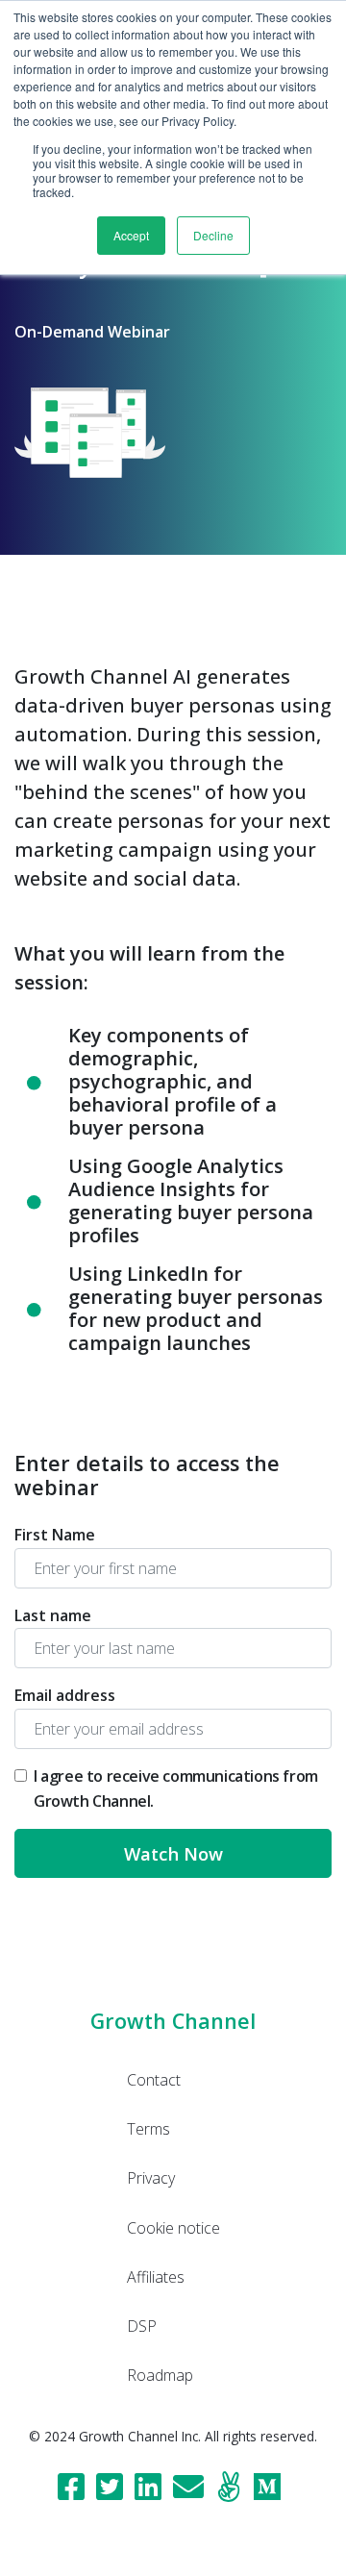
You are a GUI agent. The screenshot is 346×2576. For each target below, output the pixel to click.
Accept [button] (131, 235)
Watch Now (173, 1853)
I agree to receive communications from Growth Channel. (176, 1788)
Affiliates (156, 2277)
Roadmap (160, 2375)
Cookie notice (173, 2228)
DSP (142, 2326)
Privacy (151, 2178)
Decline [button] (213, 235)
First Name (55, 1535)
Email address (65, 1695)
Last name (53, 1615)
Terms (148, 2129)
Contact (154, 2080)
